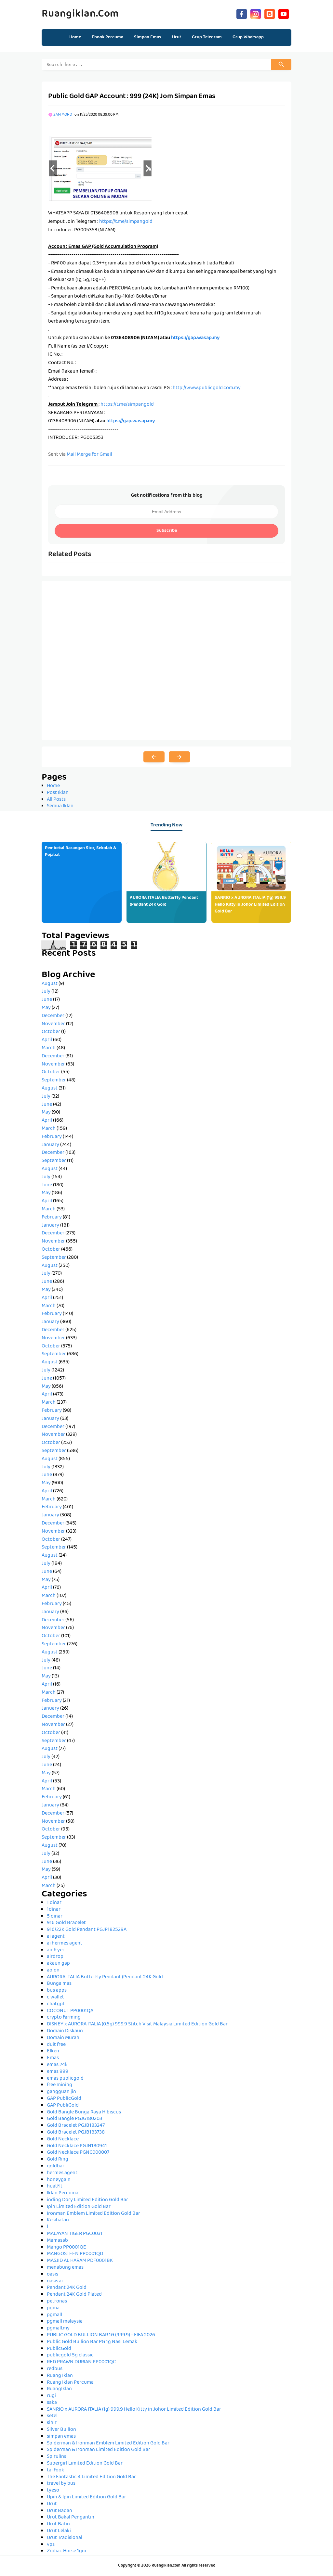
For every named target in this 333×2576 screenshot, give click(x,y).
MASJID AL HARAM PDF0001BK (80, 2261)
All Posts (56, 800)
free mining (60, 2085)
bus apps (57, 1991)
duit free (56, 2045)
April (47, 1040)
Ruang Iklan (60, 2376)
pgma (53, 2308)
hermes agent (62, 2173)
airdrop (55, 1957)
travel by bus (61, 2484)
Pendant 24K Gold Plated (74, 2295)
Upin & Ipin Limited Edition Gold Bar (87, 2497)
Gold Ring (58, 2160)
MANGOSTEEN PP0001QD (75, 2254)
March (49, 1048)
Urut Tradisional (65, 2538)
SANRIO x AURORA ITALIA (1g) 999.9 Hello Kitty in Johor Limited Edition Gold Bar (250, 905)
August (50, 984)
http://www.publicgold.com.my (207, 388)
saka (52, 2403)
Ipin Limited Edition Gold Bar (79, 2207)
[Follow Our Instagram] (256, 13)
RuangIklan (59, 2389)
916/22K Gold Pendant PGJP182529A (87, 1930)
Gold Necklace (63, 2139)
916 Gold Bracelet (66, 1923)
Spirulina (57, 2457)
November (53, 1024)
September (54, 1080)
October (51, 1032)
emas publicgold (65, 2079)
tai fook (55, 2470)
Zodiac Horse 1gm (67, 2551)
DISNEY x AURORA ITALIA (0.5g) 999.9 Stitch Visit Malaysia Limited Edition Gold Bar (137, 2024)
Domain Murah (63, 2038)
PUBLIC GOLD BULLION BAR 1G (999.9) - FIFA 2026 (101, 2335)
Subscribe (167, 531)
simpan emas (61, 2437)
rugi (51, 2396)
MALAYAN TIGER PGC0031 (75, 2234)
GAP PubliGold (63, 2106)
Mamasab (57, 2241)
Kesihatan (58, 2220)
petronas (57, 2302)
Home (75, 37)
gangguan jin (61, 2092)
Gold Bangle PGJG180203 (74, 2119)
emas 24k (57, 2065)
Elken (53, 2051)
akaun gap (58, 1964)
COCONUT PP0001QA (70, 2011)
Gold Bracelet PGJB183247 (76, 2126)
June (47, 1000)
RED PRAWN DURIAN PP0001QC (81, 2362)
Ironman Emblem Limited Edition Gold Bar (93, 2214)
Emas (53, 2058)
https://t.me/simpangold (126, 222)
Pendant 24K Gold (67, 2288)
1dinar (54, 1910)
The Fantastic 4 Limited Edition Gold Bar (91, 2477)
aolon (53, 1970)
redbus (55, 2369)
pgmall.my (58, 2328)
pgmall (54, 2315)
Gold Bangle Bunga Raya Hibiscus (84, 2112)
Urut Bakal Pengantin (71, 2518)
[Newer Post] (154, 757)
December (53, 1016)
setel (52, 2416)
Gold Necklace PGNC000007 (78, 2153)
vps (51, 2545)
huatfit (55, 2187)
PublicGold (59, 2349)
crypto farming (64, 2018)
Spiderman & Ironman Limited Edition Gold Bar (99, 2450)
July (46, 992)
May (46, 1008)
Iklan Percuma (63, 2193)
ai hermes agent (65, 1944)
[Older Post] (179, 757)
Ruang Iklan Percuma (70, 2383)
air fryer (56, 1950)
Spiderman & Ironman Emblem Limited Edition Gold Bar (108, 2443)
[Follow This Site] (270, 13)
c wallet (55, 1997)
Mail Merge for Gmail (89, 455)
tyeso (53, 2491)
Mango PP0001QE (67, 2248)
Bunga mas (59, 1984)
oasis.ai (55, 2281)
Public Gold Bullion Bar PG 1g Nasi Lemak (92, 2342)
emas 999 (58, 2072)
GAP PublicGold (64, 2099)
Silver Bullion (61, 2430)
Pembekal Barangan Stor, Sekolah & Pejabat (80, 852)
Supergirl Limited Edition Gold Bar (85, 2464)
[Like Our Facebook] (242, 13)
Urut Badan (60, 2511)
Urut (52, 2504)
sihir (52, 2423)
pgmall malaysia (65, 2322)
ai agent (56, 1937)
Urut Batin (58, 2524)
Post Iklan (58, 793)
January (50, 1145)
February (52, 1137)
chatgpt (56, 2004)
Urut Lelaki (59, 2531)
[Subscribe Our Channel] (284, 13)
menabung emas (65, 2268)
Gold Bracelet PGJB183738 (76, 2133)
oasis (53, 2275)
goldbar (56, 2166)
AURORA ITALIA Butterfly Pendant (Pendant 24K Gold (164, 901)
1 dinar (54, 1903)
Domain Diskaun (65, 2031)
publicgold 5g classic (70, 2355)
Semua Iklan (60, 806)
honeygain (59, 2180)
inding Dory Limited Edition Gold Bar (87, 2200)
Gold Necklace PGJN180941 (77, 2146)
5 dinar (55, 1917)
